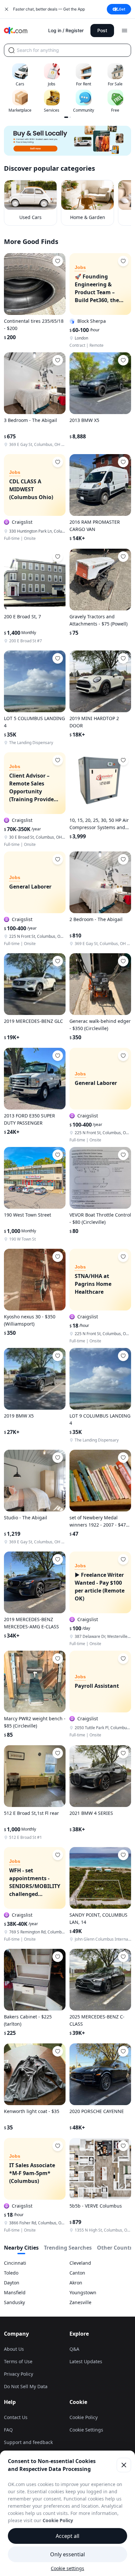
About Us (14, 2349)
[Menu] (125, 31)
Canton (77, 2273)
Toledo (11, 2273)
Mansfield (15, 2292)
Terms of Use (18, 2361)
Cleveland (80, 2263)
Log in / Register (66, 30)
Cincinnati (15, 2263)
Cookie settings (67, 2568)
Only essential (67, 2554)
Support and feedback (28, 2442)
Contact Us (16, 2417)
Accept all (67, 2536)
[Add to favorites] (58, 261)
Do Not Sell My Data (26, 2386)
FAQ (8, 2430)
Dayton (12, 2283)
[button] (67, 141)
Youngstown (83, 2292)
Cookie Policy (84, 2417)
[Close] (124, 2465)
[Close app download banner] (7, 9)
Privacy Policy (19, 2374)
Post (102, 30)
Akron (76, 2283)
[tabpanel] (67, 2283)
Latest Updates (86, 2361)
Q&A (74, 2349)
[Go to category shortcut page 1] (66, 117)
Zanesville (80, 2302)
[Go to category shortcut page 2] (70, 117)
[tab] (21, 2249)
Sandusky (14, 2302)
